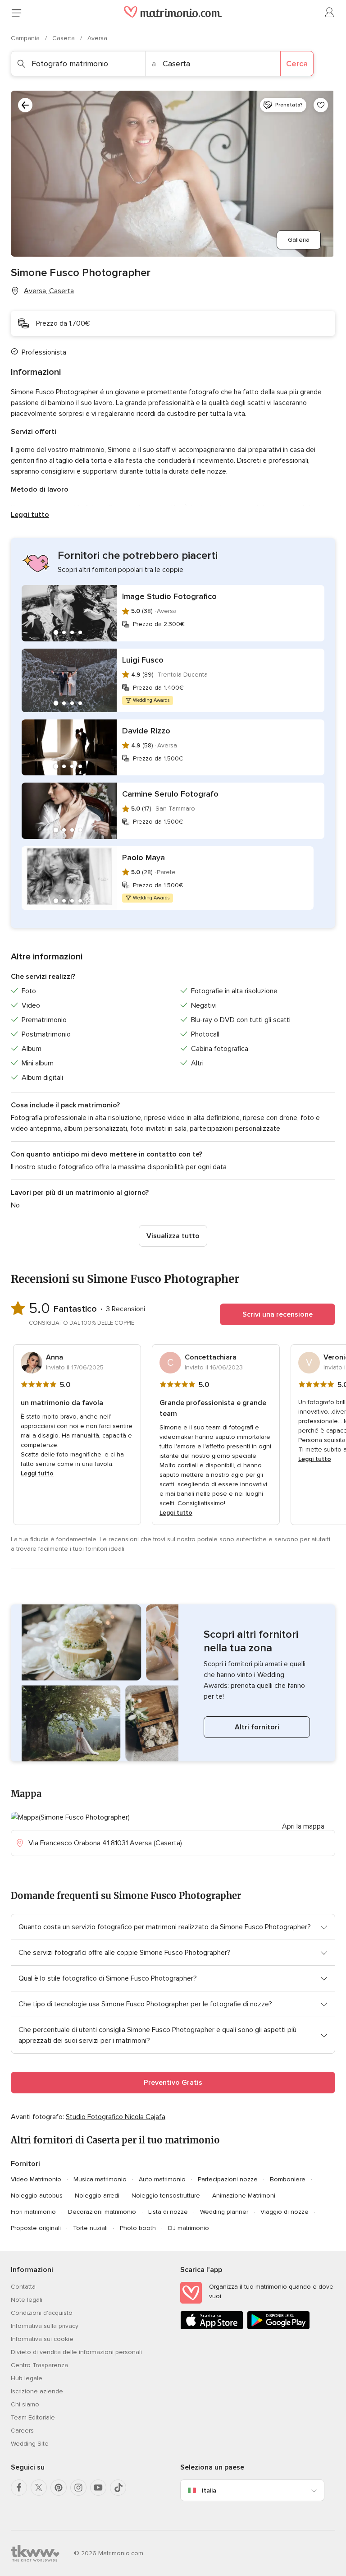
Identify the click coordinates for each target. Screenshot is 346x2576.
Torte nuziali (90, 2228)
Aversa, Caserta (49, 291)
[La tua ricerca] (25, 105)
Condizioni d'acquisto (42, 2313)
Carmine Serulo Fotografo (170, 794)
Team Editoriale (33, 2417)
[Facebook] (19, 2488)
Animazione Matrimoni (244, 2196)
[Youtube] (98, 2488)
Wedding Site (30, 2444)
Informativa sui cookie (42, 2339)
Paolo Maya (143, 857)
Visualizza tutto (173, 1236)
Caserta (64, 38)
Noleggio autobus (37, 2196)
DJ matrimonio (189, 2228)
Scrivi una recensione (278, 1314)
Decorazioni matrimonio (102, 2212)
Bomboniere (288, 2179)
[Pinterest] (59, 2488)
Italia (209, 2491)
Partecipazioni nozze (228, 2179)
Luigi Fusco (143, 660)
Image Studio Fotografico (169, 596)
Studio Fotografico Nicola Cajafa (116, 2117)
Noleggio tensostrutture (166, 2196)
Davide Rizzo (146, 731)
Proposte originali (36, 2228)
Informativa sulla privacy (45, 2326)
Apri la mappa (303, 1826)
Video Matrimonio (36, 2179)
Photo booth (138, 2228)
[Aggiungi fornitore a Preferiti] (321, 105)
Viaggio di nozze (285, 2212)
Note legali (27, 2300)
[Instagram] (78, 2488)
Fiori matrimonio (33, 2212)
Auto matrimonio (162, 2179)
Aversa (97, 38)
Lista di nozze (168, 2212)
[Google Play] (278, 2328)
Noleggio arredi (97, 2196)
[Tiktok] (118, 2488)
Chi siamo (25, 2404)
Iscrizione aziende (37, 2391)
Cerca (297, 64)
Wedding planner (224, 2212)
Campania (26, 38)
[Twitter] (39, 2488)
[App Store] (212, 2328)
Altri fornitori (257, 1727)
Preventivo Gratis (173, 2083)
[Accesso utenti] (330, 13)
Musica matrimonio (100, 2179)
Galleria (299, 240)
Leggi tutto (30, 515)
